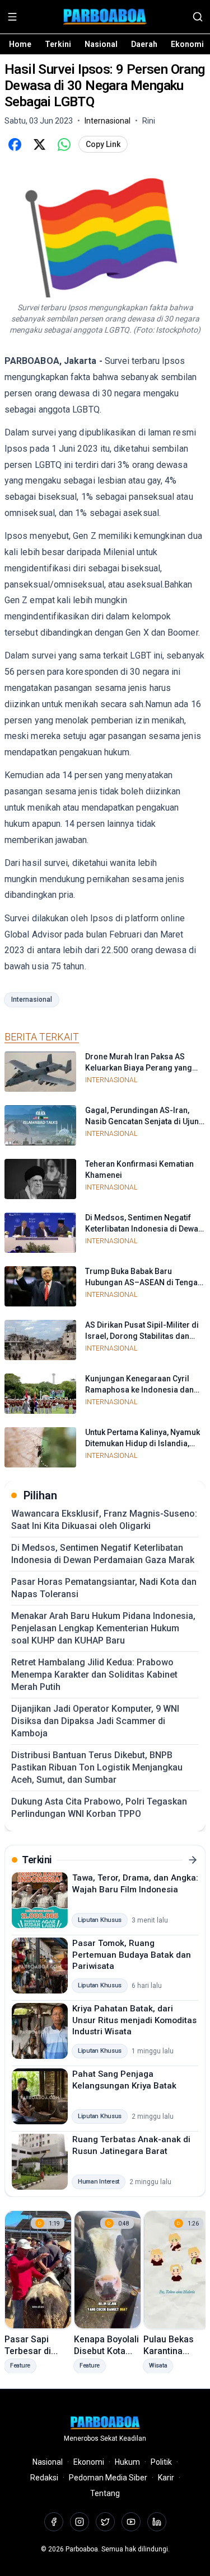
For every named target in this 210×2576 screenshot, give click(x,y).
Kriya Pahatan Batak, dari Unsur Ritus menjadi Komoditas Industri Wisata (134, 2020)
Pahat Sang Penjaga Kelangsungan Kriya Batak (124, 2080)
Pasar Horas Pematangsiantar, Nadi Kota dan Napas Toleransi (104, 1588)
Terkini (58, 44)
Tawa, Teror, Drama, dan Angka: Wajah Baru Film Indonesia (135, 1884)
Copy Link (103, 144)
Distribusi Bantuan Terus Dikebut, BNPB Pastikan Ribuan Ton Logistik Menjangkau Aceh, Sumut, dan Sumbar (97, 1767)
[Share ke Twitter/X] (39, 144)
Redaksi (44, 2478)
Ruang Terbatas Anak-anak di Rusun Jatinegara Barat (131, 2145)
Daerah (144, 44)
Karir (166, 2478)
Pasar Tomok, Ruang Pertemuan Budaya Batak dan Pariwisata (132, 1955)
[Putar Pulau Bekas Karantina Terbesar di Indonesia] (177, 2270)
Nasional (101, 44)
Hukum (127, 2462)
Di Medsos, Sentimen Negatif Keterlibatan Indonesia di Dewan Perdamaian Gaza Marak (103, 1554)
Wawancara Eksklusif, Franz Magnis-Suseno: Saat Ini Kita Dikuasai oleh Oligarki (104, 1520)
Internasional (32, 1000)
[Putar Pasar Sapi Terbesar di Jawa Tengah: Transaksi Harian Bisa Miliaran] (38, 2270)
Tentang (105, 2493)
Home (20, 44)
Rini (149, 121)
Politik (161, 2462)
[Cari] (198, 17)
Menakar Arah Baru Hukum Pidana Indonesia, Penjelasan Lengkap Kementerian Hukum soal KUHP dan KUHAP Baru (103, 1628)
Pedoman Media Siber (108, 2478)
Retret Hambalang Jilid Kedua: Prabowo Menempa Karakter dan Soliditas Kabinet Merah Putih (94, 1675)
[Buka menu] (12, 17)
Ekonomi (187, 44)
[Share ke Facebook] (15, 144)
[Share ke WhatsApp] (64, 144)
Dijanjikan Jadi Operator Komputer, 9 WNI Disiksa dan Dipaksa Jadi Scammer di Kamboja (95, 1721)
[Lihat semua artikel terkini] (193, 1860)
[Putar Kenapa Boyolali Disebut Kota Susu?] (108, 2270)
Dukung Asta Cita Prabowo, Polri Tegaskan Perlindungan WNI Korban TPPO (99, 1808)
